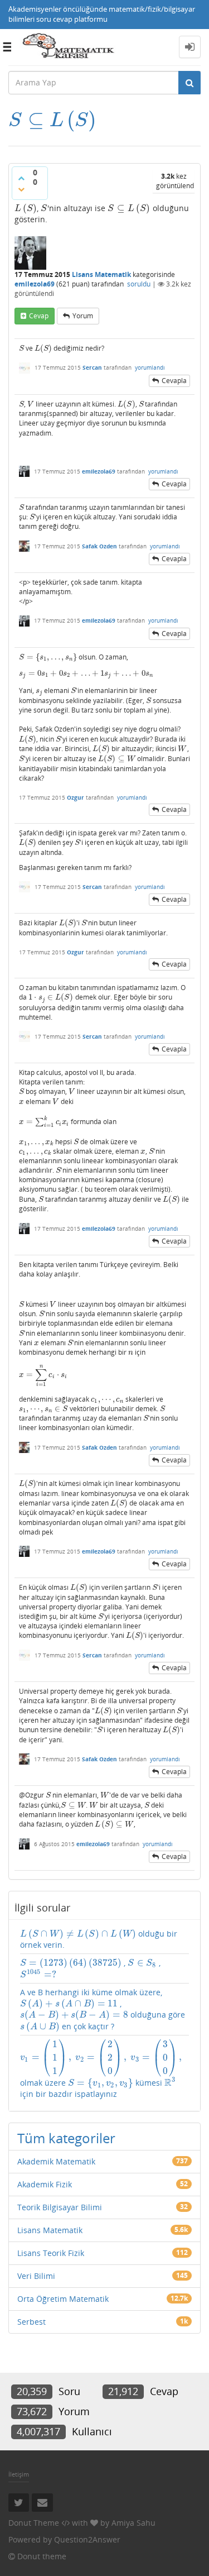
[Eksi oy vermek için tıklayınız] (21, 189)
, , (90, 1969)
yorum (83, 316)
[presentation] (52, 120)
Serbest (31, 2322)
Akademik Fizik (45, 2184)
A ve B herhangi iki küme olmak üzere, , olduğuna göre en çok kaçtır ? (103, 2009)
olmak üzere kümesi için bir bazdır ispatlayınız (101, 2069)
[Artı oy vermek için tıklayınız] (21, 178)
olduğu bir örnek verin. (99, 1939)
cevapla (174, 381)
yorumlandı (150, 367)
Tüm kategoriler (66, 2138)
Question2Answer (87, 2539)
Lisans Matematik (101, 274)
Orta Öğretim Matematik (63, 2299)
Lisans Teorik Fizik (51, 2253)
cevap (39, 316)
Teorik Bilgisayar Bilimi (60, 2207)
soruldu (139, 284)
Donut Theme (34, 2523)
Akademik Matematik (56, 2161)
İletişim (19, 2474)
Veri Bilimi (36, 2276)
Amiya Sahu (133, 2523)
